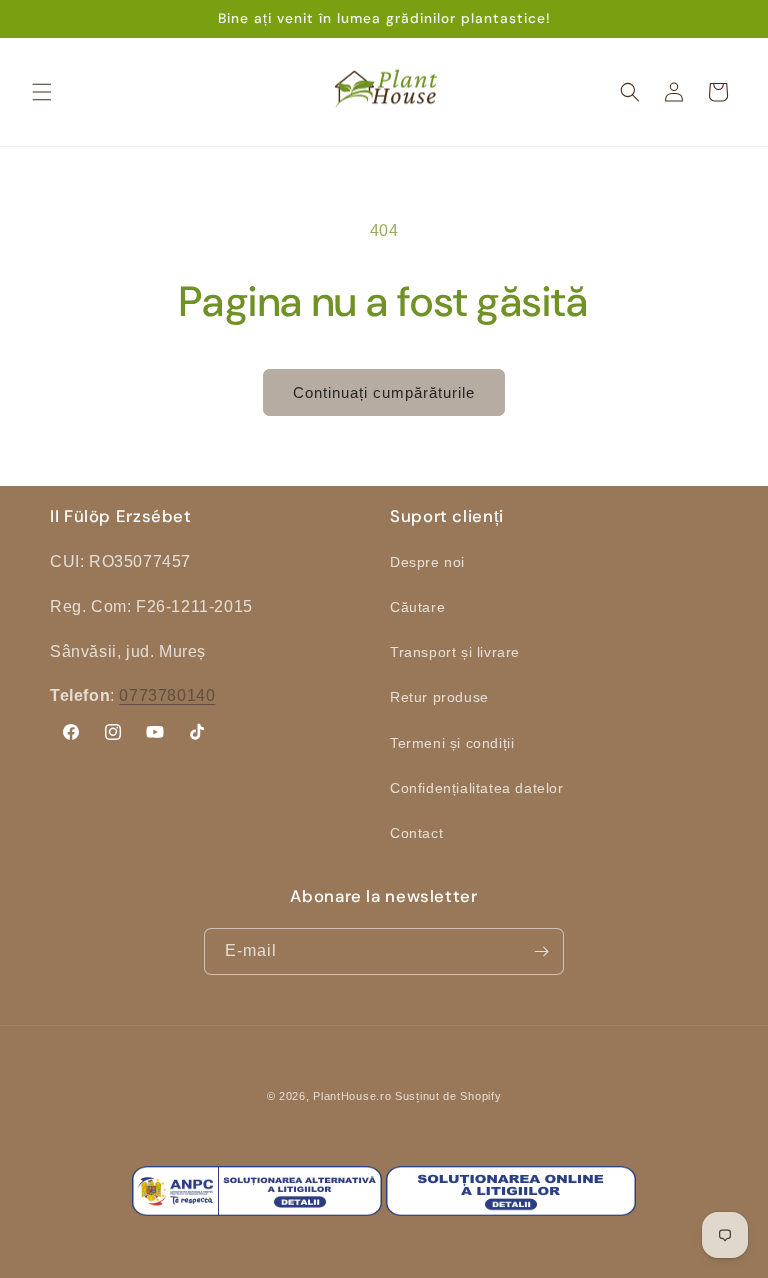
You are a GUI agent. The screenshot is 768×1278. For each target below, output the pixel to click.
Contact (416, 833)
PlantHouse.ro (352, 1096)
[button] (42, 92)
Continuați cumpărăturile (384, 392)
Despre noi (427, 562)
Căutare (417, 607)
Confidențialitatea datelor (477, 788)
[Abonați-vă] (541, 951)
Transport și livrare (455, 652)
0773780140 (167, 695)
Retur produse (439, 697)
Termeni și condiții (452, 743)
